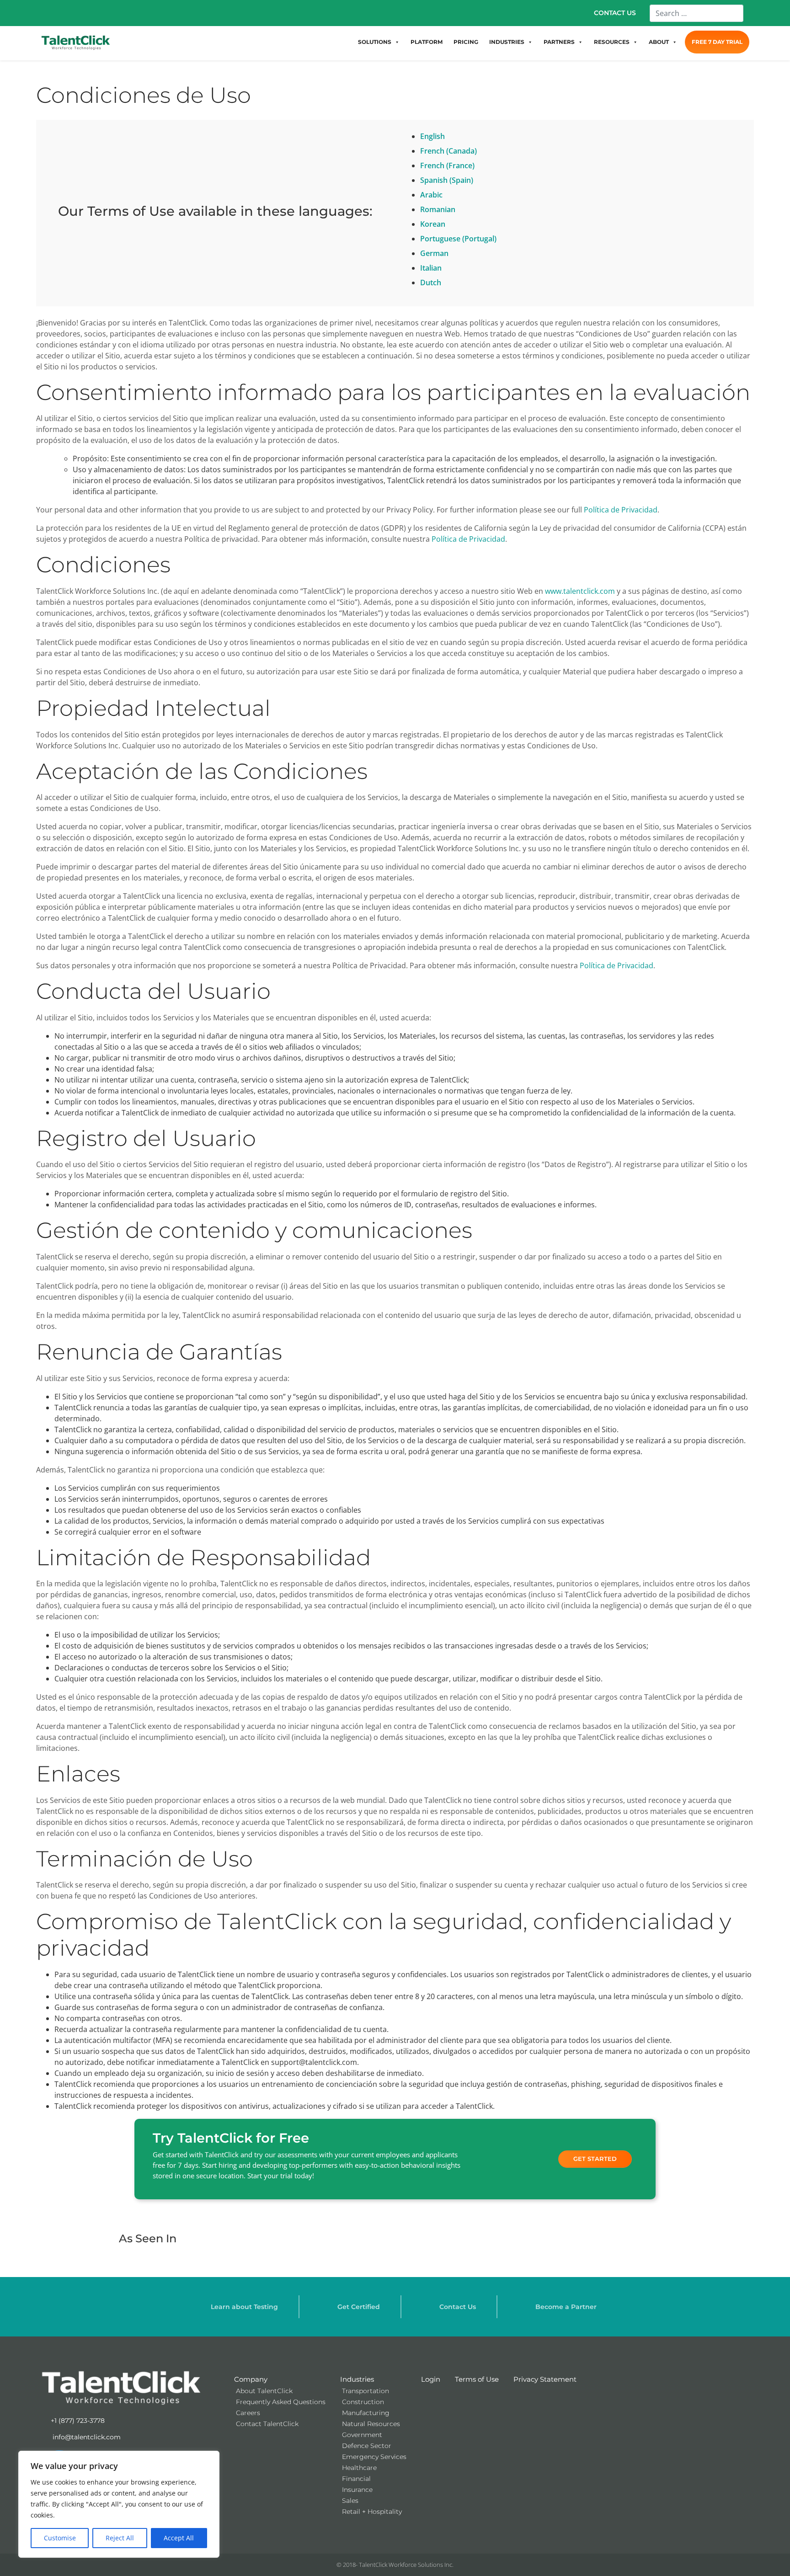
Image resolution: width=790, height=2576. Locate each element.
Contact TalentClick (267, 2424)
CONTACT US (615, 13)
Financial (356, 2479)
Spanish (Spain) (447, 180)
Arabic (431, 195)
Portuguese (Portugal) (458, 239)
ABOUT (659, 42)
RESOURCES (612, 42)
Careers (248, 2413)
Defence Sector (367, 2446)
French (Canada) (448, 151)
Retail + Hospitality (372, 2512)
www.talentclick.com (580, 591)
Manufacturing (366, 2413)
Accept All (179, 2538)
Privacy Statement (545, 2379)
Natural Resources (371, 2424)
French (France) (447, 165)
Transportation (366, 2391)
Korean (433, 224)
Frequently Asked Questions (281, 2402)
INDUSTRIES (507, 42)
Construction (363, 2402)
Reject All (120, 2538)
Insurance (357, 2490)
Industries (357, 2379)
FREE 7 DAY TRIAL (717, 42)
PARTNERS (559, 42)
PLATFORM (427, 42)
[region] (119, 2504)
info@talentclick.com (86, 2437)
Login (431, 2379)
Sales (350, 2501)
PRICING (466, 42)
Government (362, 2435)
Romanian (438, 209)
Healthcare (359, 2468)
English (432, 136)
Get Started (595, 2159)
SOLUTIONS (375, 42)
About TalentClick (264, 2391)
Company (251, 2379)
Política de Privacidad (621, 510)
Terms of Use (477, 2379)
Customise (60, 2538)
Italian (431, 268)
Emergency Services (374, 2457)
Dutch (431, 283)
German (434, 253)
